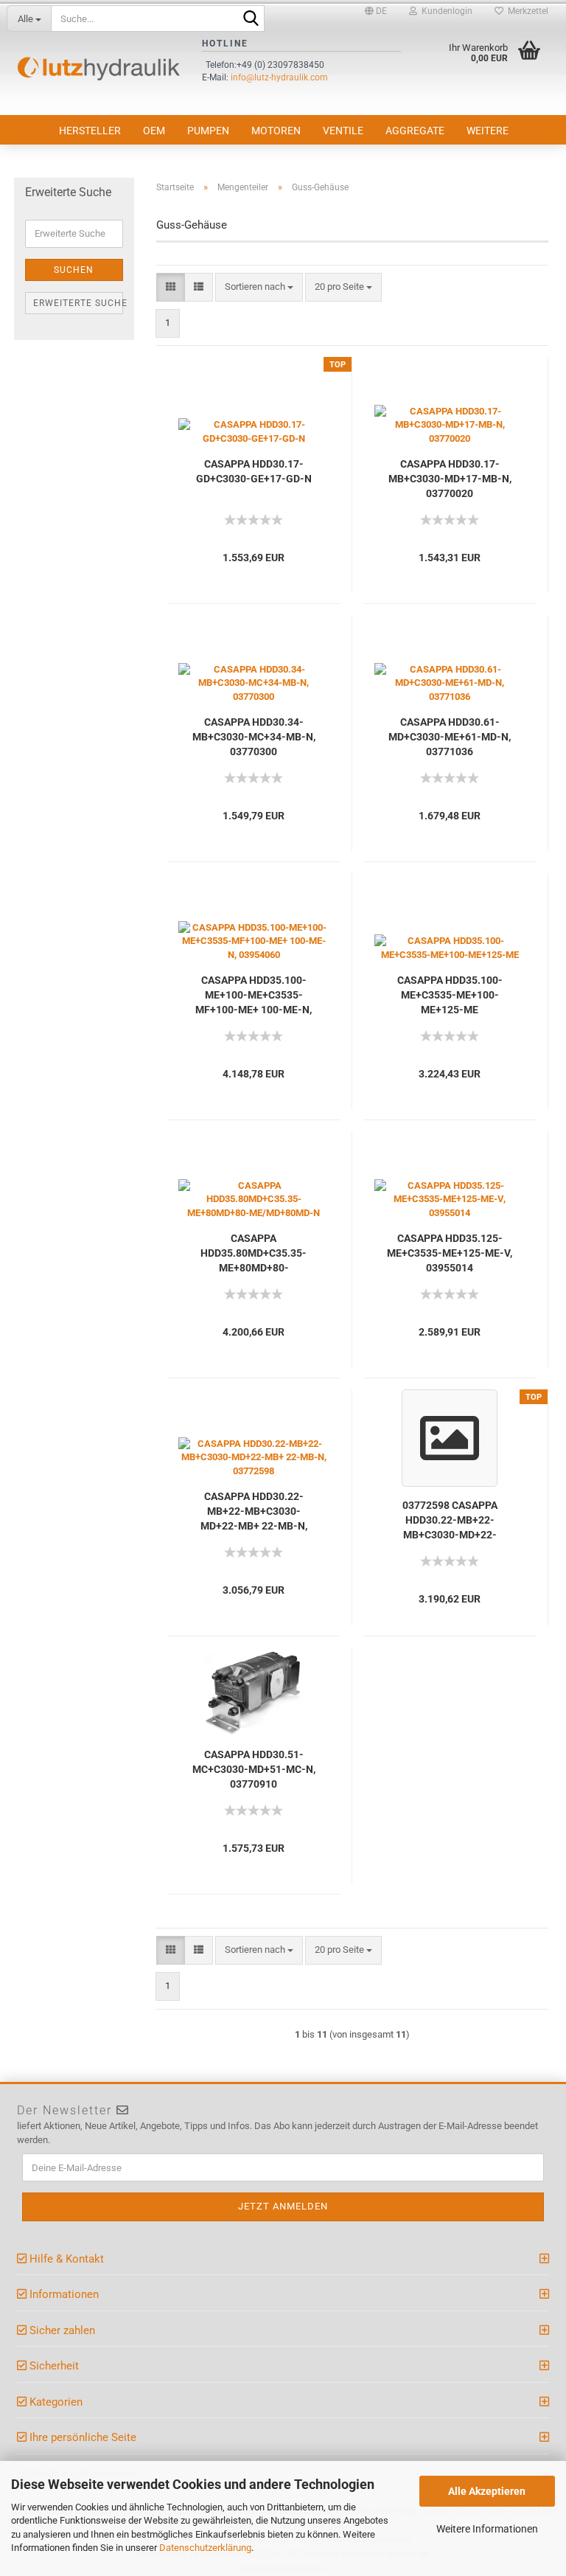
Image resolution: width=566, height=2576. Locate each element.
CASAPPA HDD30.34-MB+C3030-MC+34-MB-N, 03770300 (254, 737)
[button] (376, 11)
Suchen (74, 270)
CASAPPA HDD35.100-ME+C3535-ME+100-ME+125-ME (450, 995)
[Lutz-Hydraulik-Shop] (99, 69)
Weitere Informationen (487, 2529)
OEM (154, 131)
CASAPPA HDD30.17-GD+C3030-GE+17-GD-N (254, 471)
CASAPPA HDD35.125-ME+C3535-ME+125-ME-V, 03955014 (450, 1253)
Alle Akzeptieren (487, 2491)
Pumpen (208, 131)
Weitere (488, 131)
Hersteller (90, 131)
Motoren (276, 131)
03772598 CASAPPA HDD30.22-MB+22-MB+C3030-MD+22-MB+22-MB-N (450, 1521)
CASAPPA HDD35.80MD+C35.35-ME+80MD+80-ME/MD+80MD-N (254, 1254)
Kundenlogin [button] (445, 11)
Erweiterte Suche (78, 303)
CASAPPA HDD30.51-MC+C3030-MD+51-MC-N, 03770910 (254, 1769)
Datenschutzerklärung (205, 2548)
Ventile (343, 131)
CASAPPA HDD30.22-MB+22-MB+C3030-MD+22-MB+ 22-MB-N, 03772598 (254, 1512)
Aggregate (415, 131)
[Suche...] (251, 19)
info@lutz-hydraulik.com (279, 77)
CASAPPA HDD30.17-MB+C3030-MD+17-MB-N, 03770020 (450, 479)
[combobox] (259, 287)
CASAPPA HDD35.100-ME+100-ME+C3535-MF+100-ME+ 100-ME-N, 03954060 (254, 996)
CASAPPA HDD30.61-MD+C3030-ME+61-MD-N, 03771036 (450, 737)
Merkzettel (526, 11)
